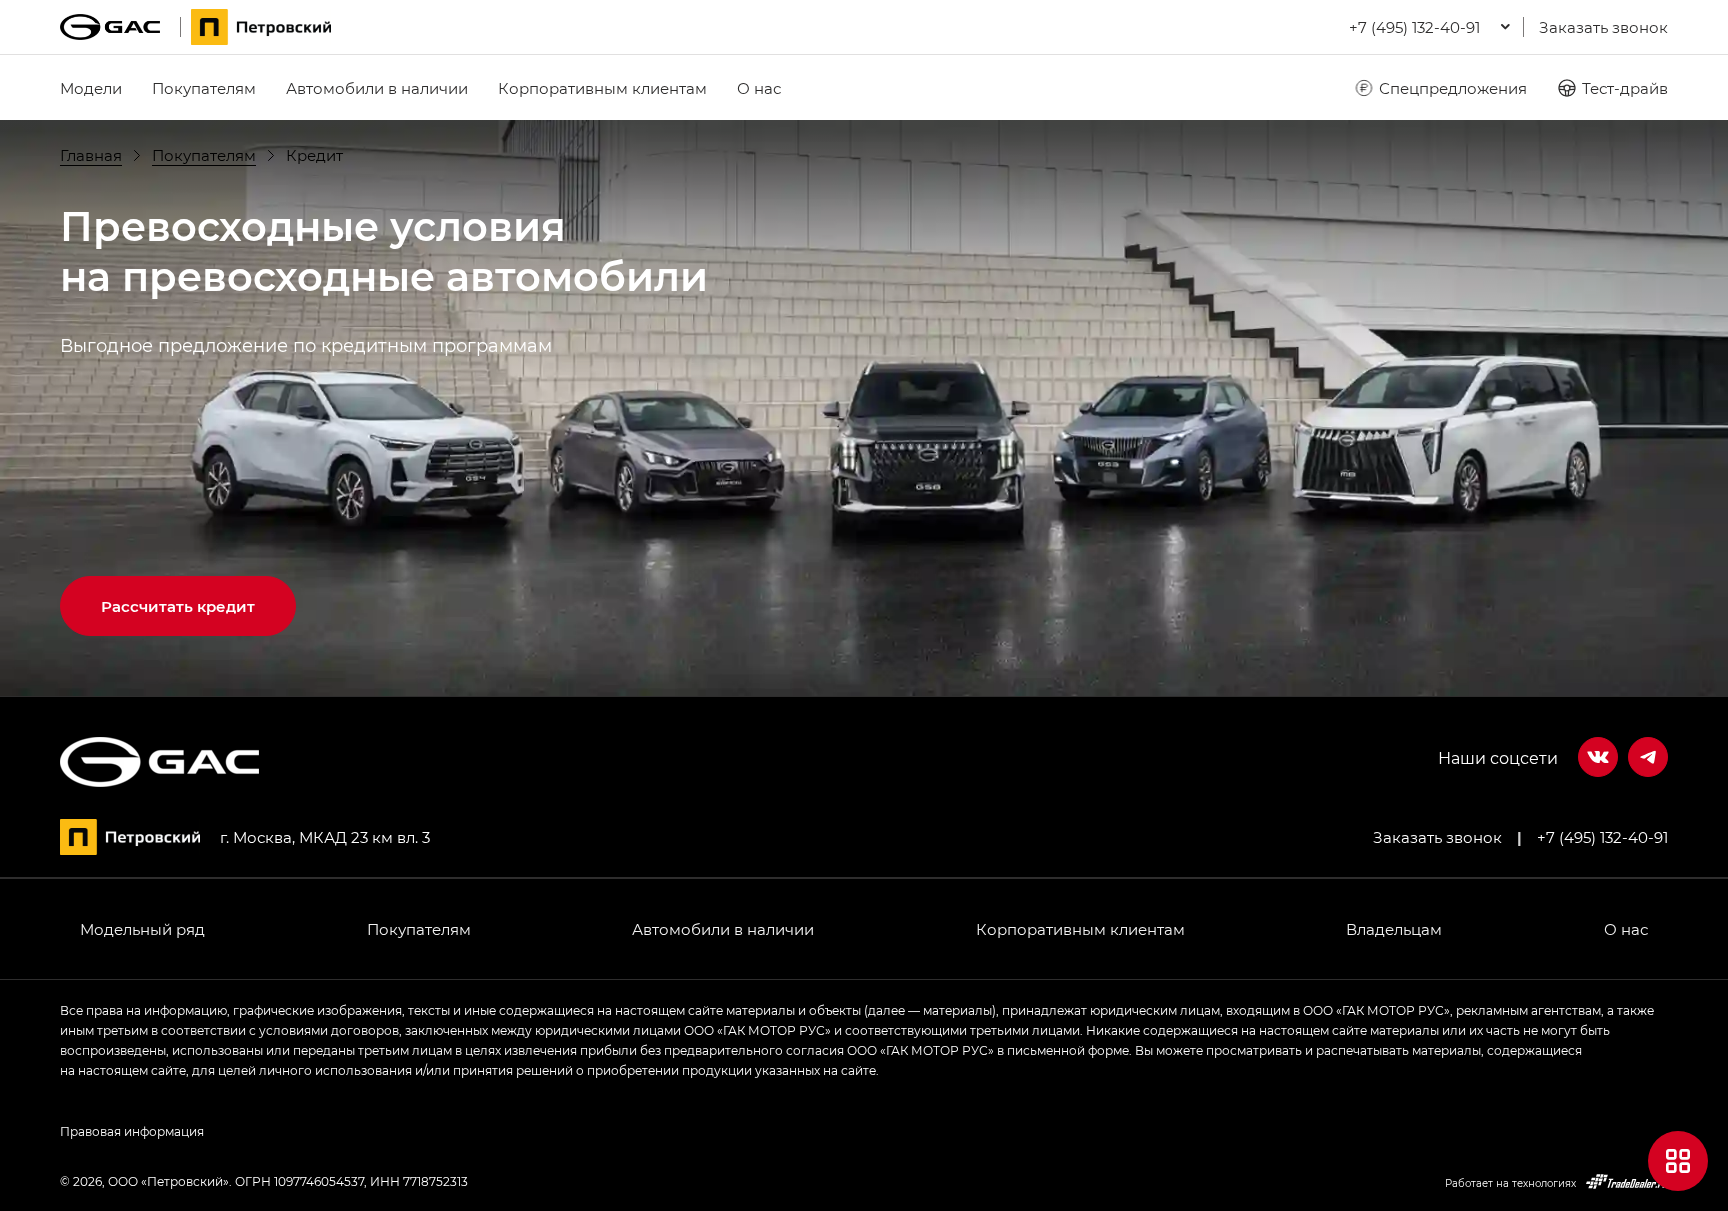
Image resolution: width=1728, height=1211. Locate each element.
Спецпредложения (1453, 88)
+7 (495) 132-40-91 (1602, 837)
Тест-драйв (1625, 88)
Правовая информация (132, 1131)
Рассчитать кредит (178, 606)
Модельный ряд (142, 929)
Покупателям (204, 88)
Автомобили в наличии (377, 88)
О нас (759, 88)
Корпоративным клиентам (602, 88)
